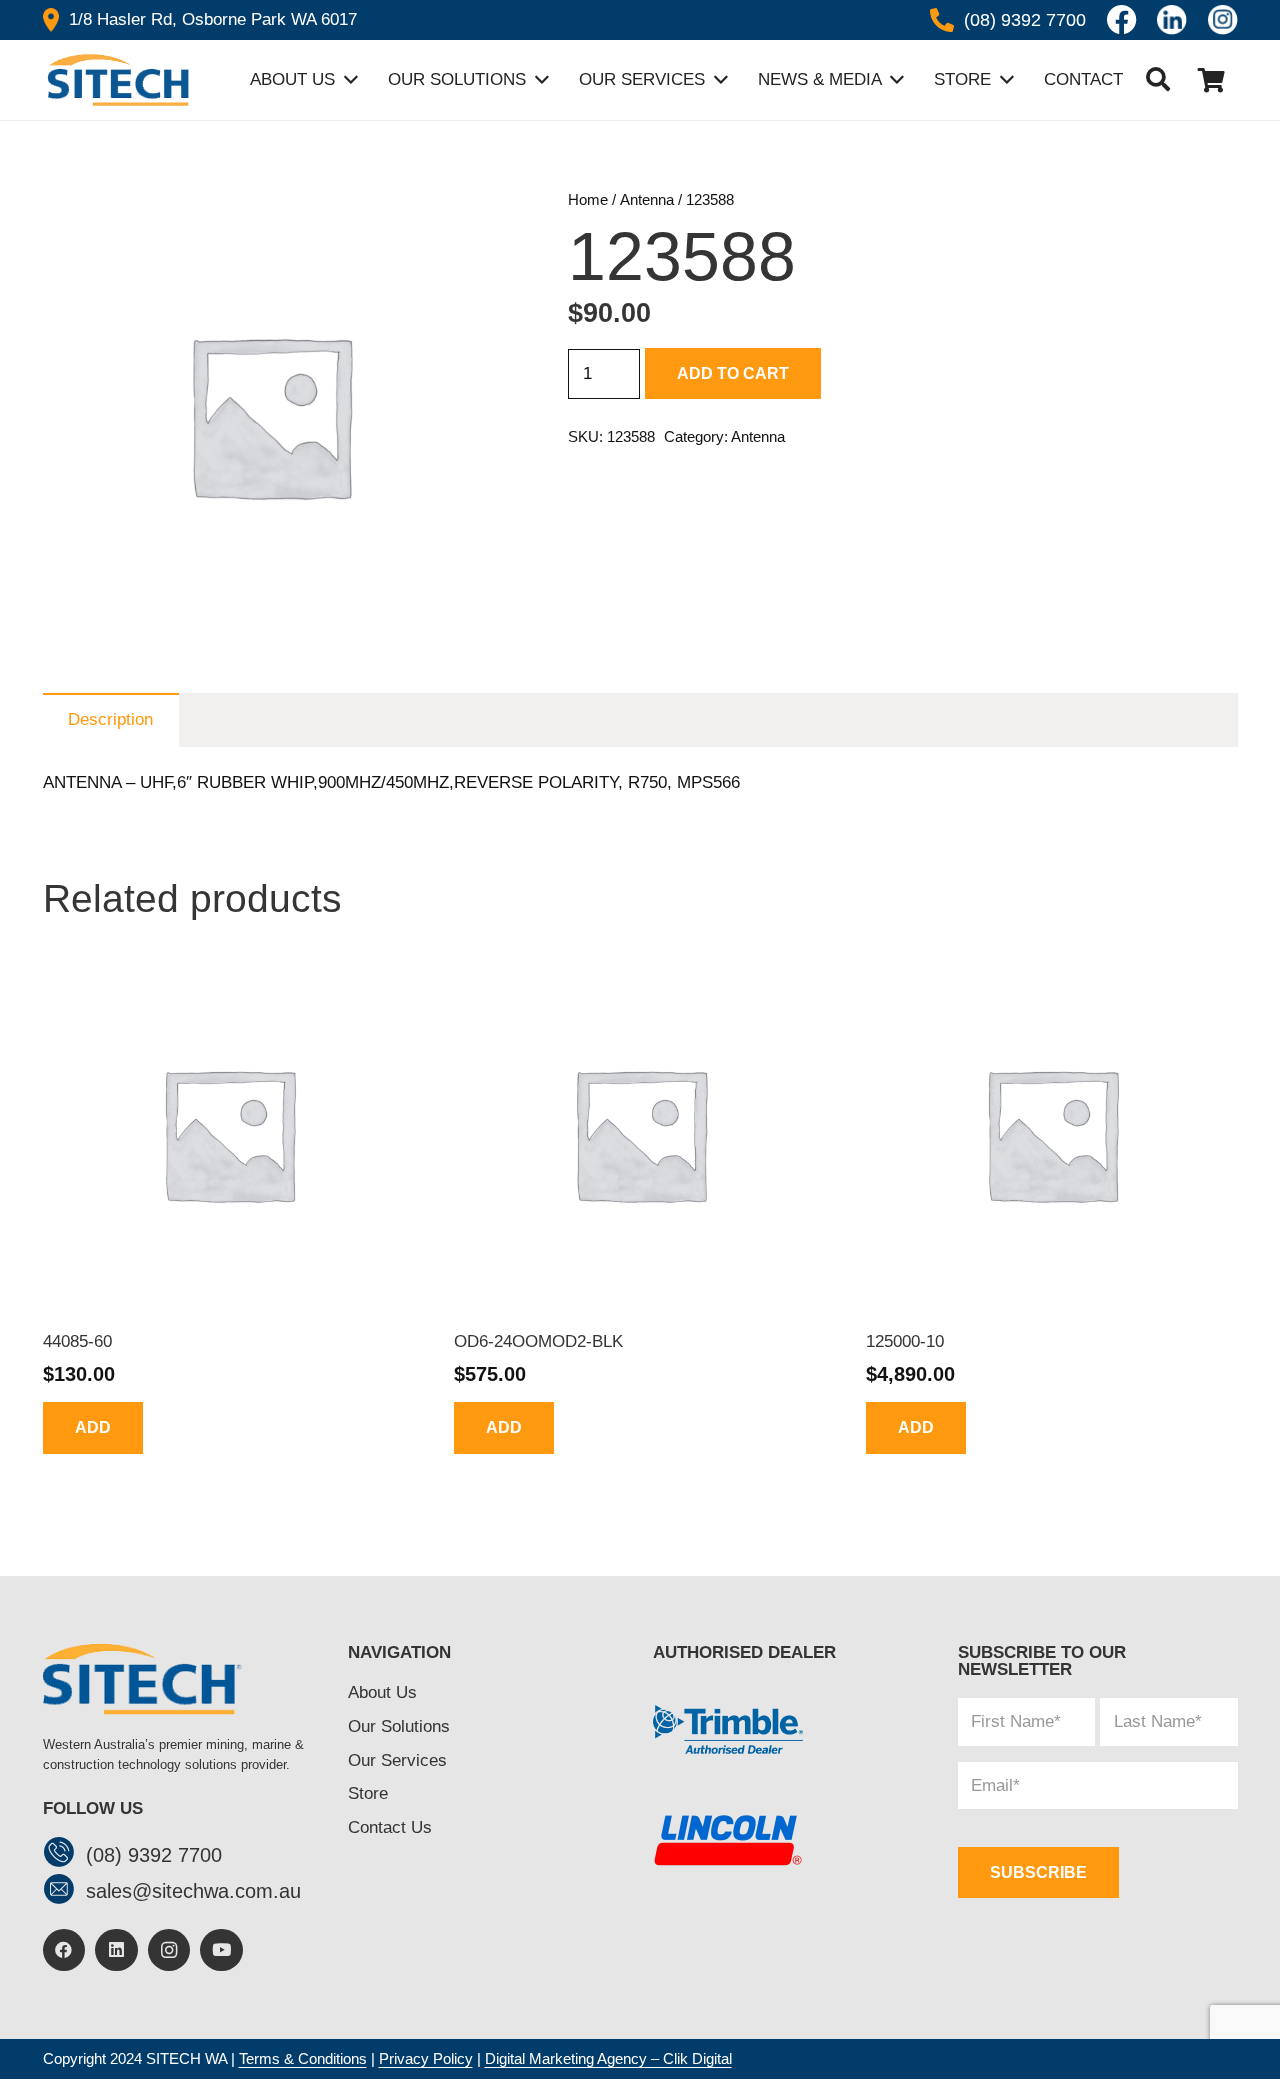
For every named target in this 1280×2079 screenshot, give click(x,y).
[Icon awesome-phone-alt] (942, 20)
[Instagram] (169, 1950)
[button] (1158, 80)
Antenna (647, 199)
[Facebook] (64, 1950)
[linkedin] (1172, 20)
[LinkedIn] (116, 1950)
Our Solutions (399, 1726)
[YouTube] (221, 1950)
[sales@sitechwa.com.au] (64, 1891)
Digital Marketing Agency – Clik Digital (608, 2058)
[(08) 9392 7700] (64, 1854)
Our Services (397, 1760)
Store (368, 1793)
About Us (382, 1692)
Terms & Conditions (303, 2058)
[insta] (1223, 20)
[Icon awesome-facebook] (1122, 20)
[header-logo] (116, 80)
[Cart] (1211, 80)
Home (588, 199)
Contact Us (390, 1827)
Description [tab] (110, 719)
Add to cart (733, 373)
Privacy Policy (426, 2058)
